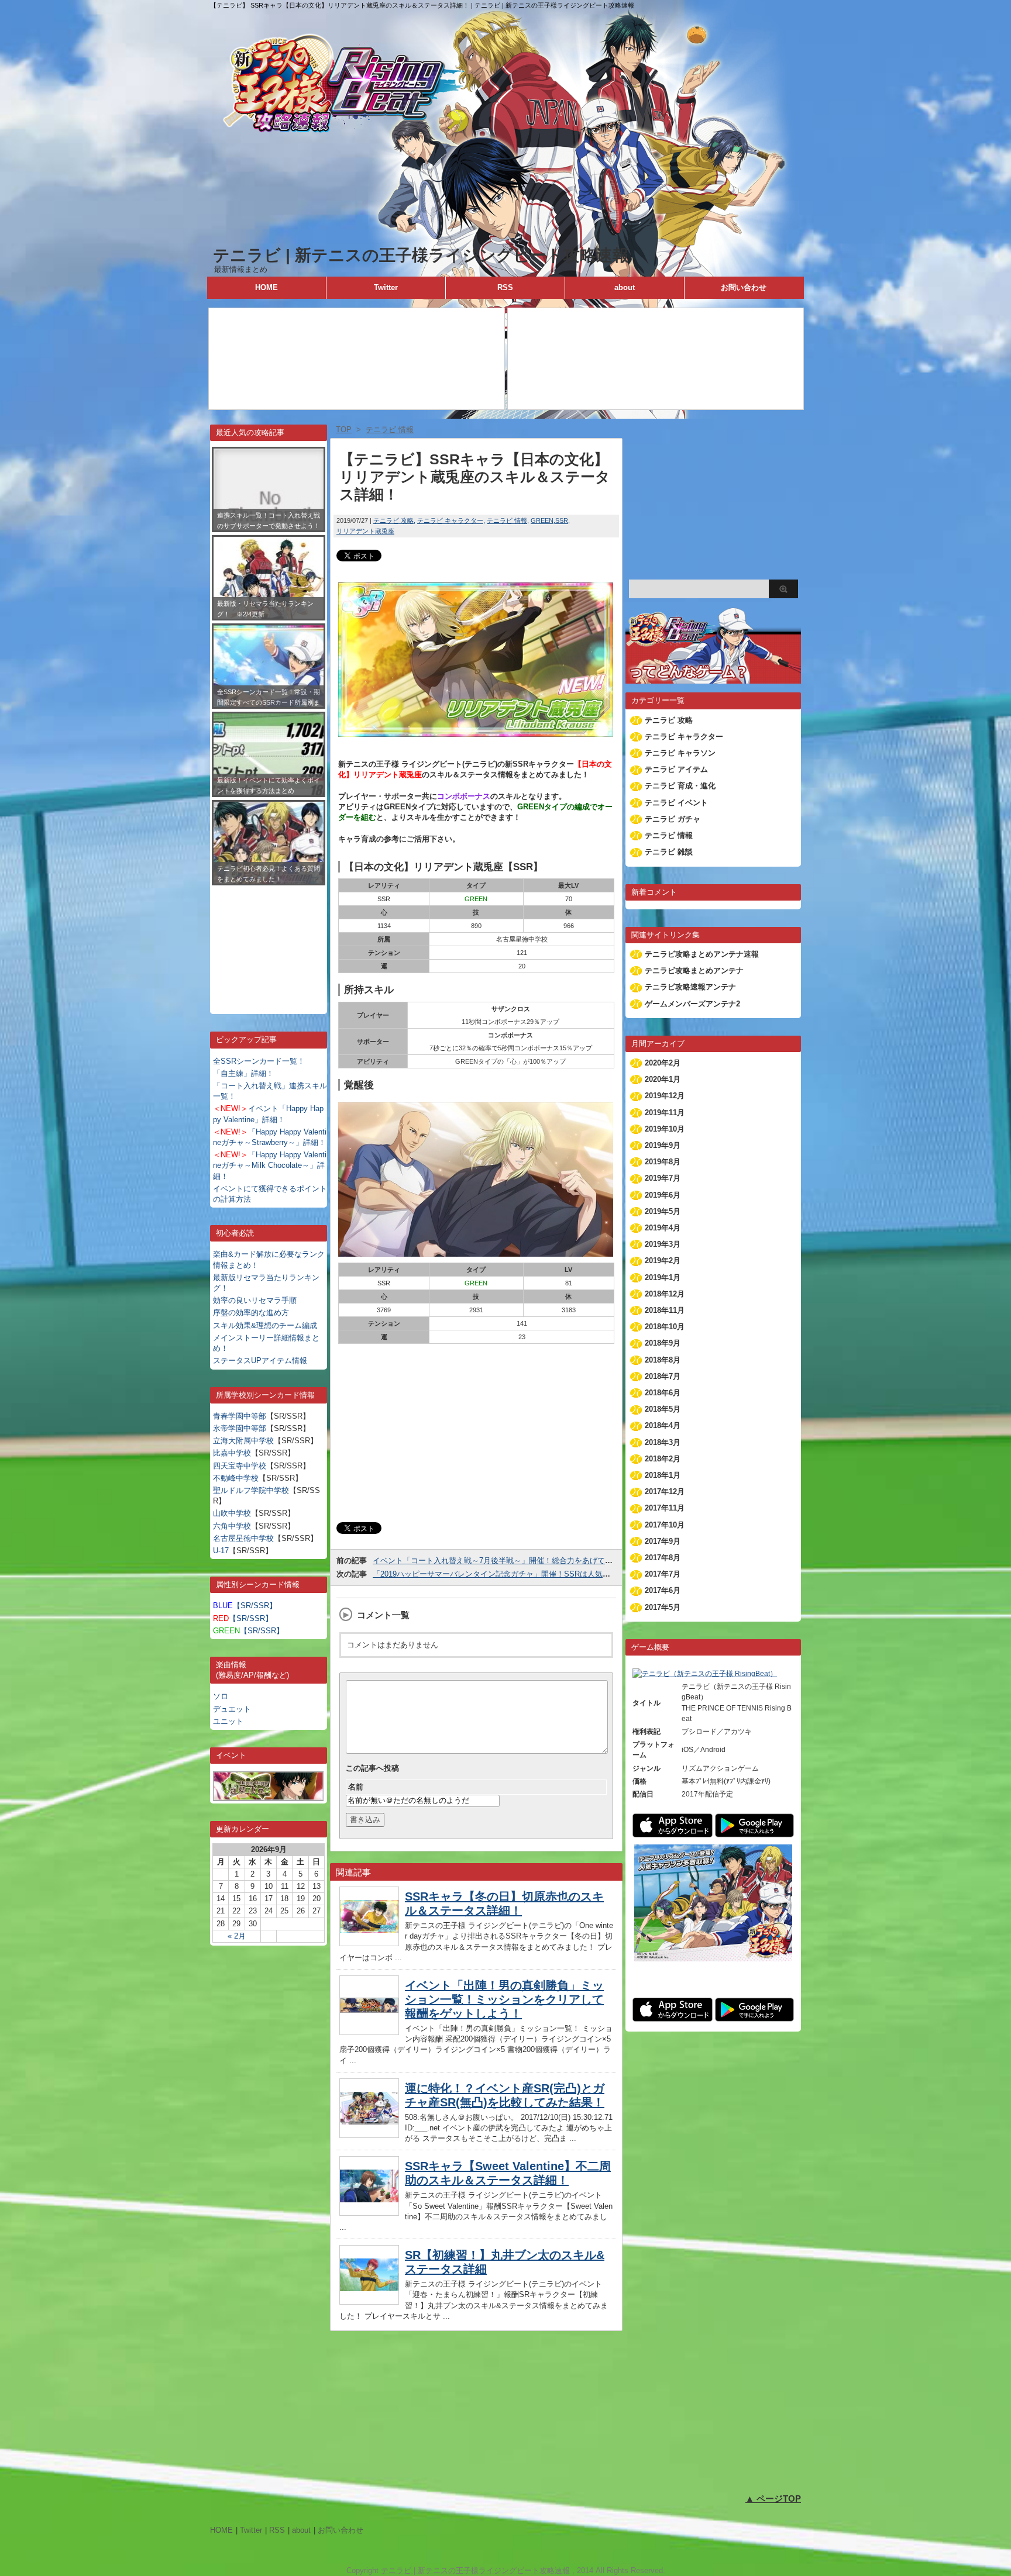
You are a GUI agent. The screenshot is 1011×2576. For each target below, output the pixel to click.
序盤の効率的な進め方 (251, 1313)
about (625, 287)
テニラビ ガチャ (673, 819)
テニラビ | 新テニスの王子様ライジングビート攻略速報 (421, 255)
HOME (266, 287)
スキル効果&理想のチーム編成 (265, 1325)
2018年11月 (665, 1310)
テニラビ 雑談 (669, 852)
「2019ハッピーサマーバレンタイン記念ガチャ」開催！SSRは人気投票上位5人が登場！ (524, 1574)
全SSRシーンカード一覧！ (259, 1061)
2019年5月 (663, 1211)
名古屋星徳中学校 (243, 1538)
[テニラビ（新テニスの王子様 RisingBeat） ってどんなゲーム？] (713, 678)
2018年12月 (665, 1294)
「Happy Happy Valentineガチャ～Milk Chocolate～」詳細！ (270, 1165)
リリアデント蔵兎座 (365, 531)
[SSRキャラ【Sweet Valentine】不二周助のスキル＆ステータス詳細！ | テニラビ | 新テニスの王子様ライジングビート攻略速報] (369, 2213)
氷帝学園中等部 (240, 1428)
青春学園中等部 (240, 1416)
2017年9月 (663, 1541)
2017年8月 (663, 1558)
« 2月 (237, 1936)
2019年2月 (663, 1261)
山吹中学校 (232, 1513)
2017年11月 (665, 1508)
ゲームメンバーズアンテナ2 (692, 1004)
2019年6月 (663, 1195)
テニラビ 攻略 (393, 520)
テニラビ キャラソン (680, 753)
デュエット (232, 1709)
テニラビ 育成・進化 (680, 786)
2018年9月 (663, 1343)
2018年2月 (663, 1459)
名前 (356, 1787)
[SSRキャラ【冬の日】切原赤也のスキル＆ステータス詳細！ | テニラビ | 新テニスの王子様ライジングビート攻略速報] (369, 1943)
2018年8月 (663, 1360)
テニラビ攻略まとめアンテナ (694, 970)
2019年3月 (663, 1244)
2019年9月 (663, 1145)
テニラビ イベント (676, 803)
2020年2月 (663, 1063)
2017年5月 (663, 1607)
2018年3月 (663, 1442)
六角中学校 (232, 1526)
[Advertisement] (269, 941)
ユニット (228, 1721)
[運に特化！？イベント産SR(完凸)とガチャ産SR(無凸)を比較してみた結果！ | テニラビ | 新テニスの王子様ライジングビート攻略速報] (369, 2135)
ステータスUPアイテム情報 (260, 1361)
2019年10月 (665, 1129)
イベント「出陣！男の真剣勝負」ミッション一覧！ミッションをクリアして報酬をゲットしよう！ (504, 1999)
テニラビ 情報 (507, 520)
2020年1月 (663, 1079)
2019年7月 (663, 1178)
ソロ (221, 1696)
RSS (505, 287)
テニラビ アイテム (676, 769)
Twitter (386, 287)
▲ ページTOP (773, 2499)
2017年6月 (663, 1590)
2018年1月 (663, 1475)
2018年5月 (663, 1409)
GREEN (542, 520)
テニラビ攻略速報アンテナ (690, 987)
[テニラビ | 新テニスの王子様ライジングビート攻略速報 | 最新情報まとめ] (505, 239)
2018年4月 (663, 1425)
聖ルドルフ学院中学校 (251, 1490)
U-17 (221, 1551)
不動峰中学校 (236, 1478)
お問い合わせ (744, 287)
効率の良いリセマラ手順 (255, 1300)
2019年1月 (663, 1277)
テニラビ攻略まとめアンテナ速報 (702, 954)
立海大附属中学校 (243, 1441)
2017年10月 (665, 1525)
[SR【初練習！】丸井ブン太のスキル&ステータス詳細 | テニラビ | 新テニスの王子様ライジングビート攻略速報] (369, 2301)
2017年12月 (665, 1492)
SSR (562, 520)
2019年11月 (665, 1113)
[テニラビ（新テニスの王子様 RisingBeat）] (705, 1674)
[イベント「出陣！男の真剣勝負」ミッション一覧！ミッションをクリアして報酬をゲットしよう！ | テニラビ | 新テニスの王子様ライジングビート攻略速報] (369, 2032)
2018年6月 (663, 1393)
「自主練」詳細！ (243, 1073)
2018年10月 (665, 1327)
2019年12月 (665, 1096)
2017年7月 (663, 1574)
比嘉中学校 (232, 1453)
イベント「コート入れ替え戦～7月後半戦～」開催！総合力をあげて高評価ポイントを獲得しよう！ (542, 1561)
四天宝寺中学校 (240, 1466)
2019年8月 (663, 1162)
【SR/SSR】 (245, 1606)
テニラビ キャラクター (450, 520)
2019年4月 (663, 1228)
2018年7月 (663, 1376)
